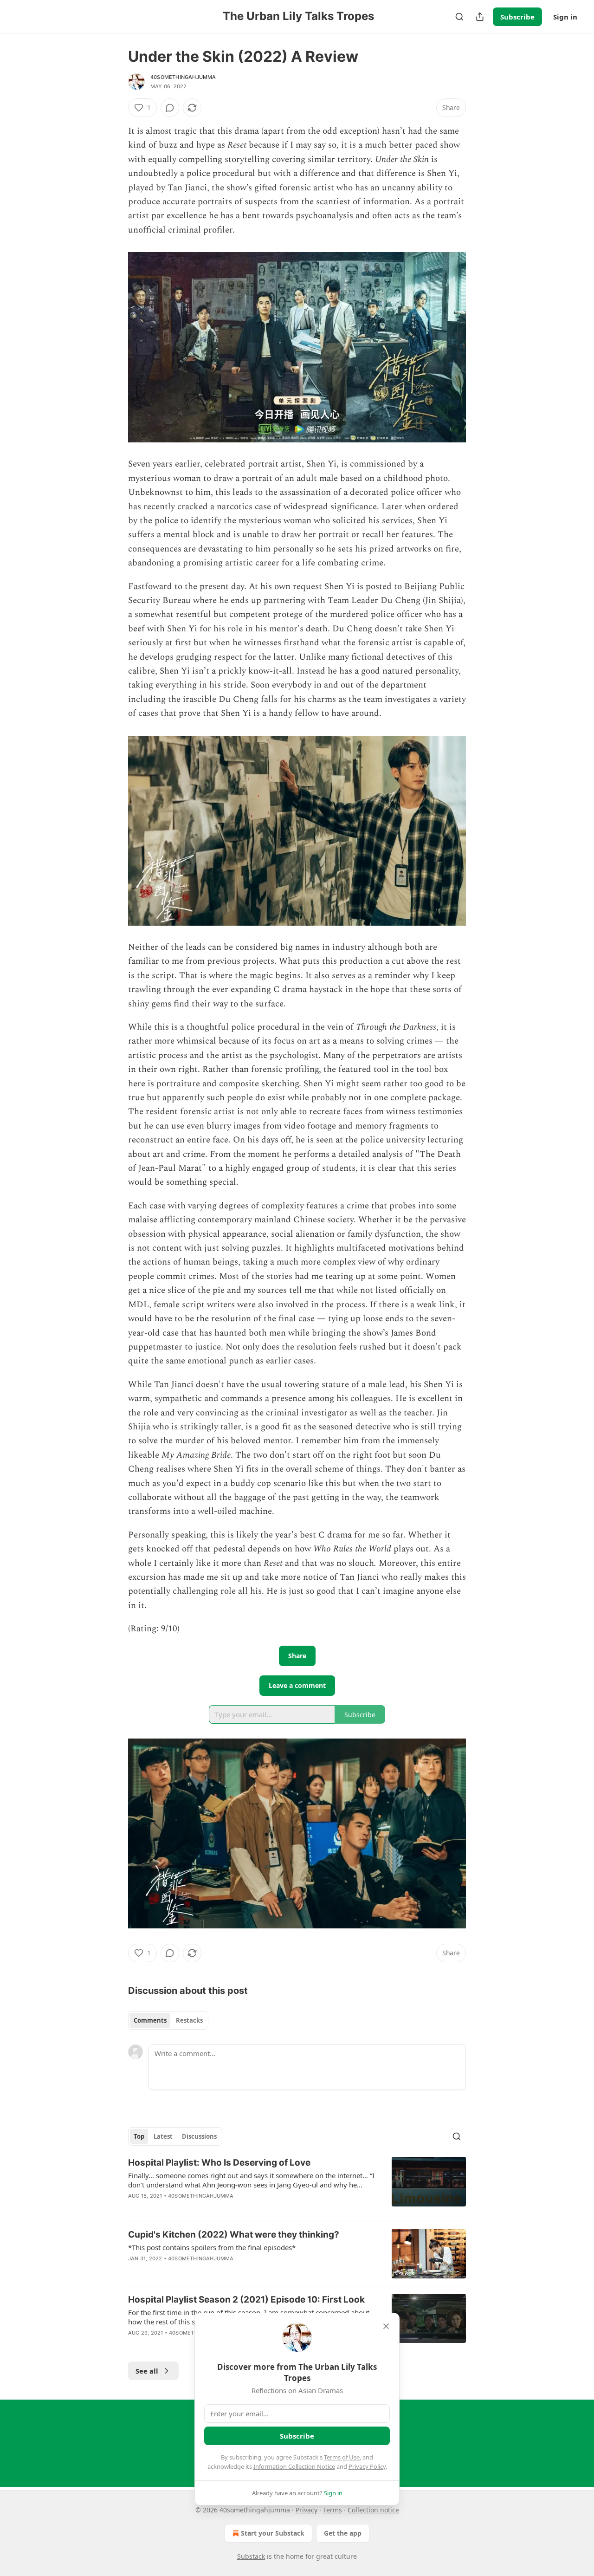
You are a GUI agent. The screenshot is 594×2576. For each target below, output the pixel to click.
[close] (386, 2326)
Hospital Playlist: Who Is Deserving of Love (219, 2163)
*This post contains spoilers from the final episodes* (212, 2247)
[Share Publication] (480, 17)
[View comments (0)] (170, 108)
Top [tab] (139, 2136)
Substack (251, 2556)
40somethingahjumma (183, 77)
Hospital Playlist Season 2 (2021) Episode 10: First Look (246, 2300)
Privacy (307, 2510)
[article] (297, 2185)
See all (147, 2371)
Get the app (343, 2533)
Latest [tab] (163, 2136)
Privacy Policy (367, 2466)
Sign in (565, 17)
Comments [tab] (150, 2020)
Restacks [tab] (189, 2020)
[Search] (459, 17)
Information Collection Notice (294, 2466)
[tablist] (168, 2020)
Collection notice (373, 2510)
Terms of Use (342, 2457)
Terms (333, 2510)
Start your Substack (273, 2533)
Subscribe (517, 17)
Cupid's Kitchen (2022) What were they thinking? (234, 2235)
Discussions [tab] (199, 2136)
